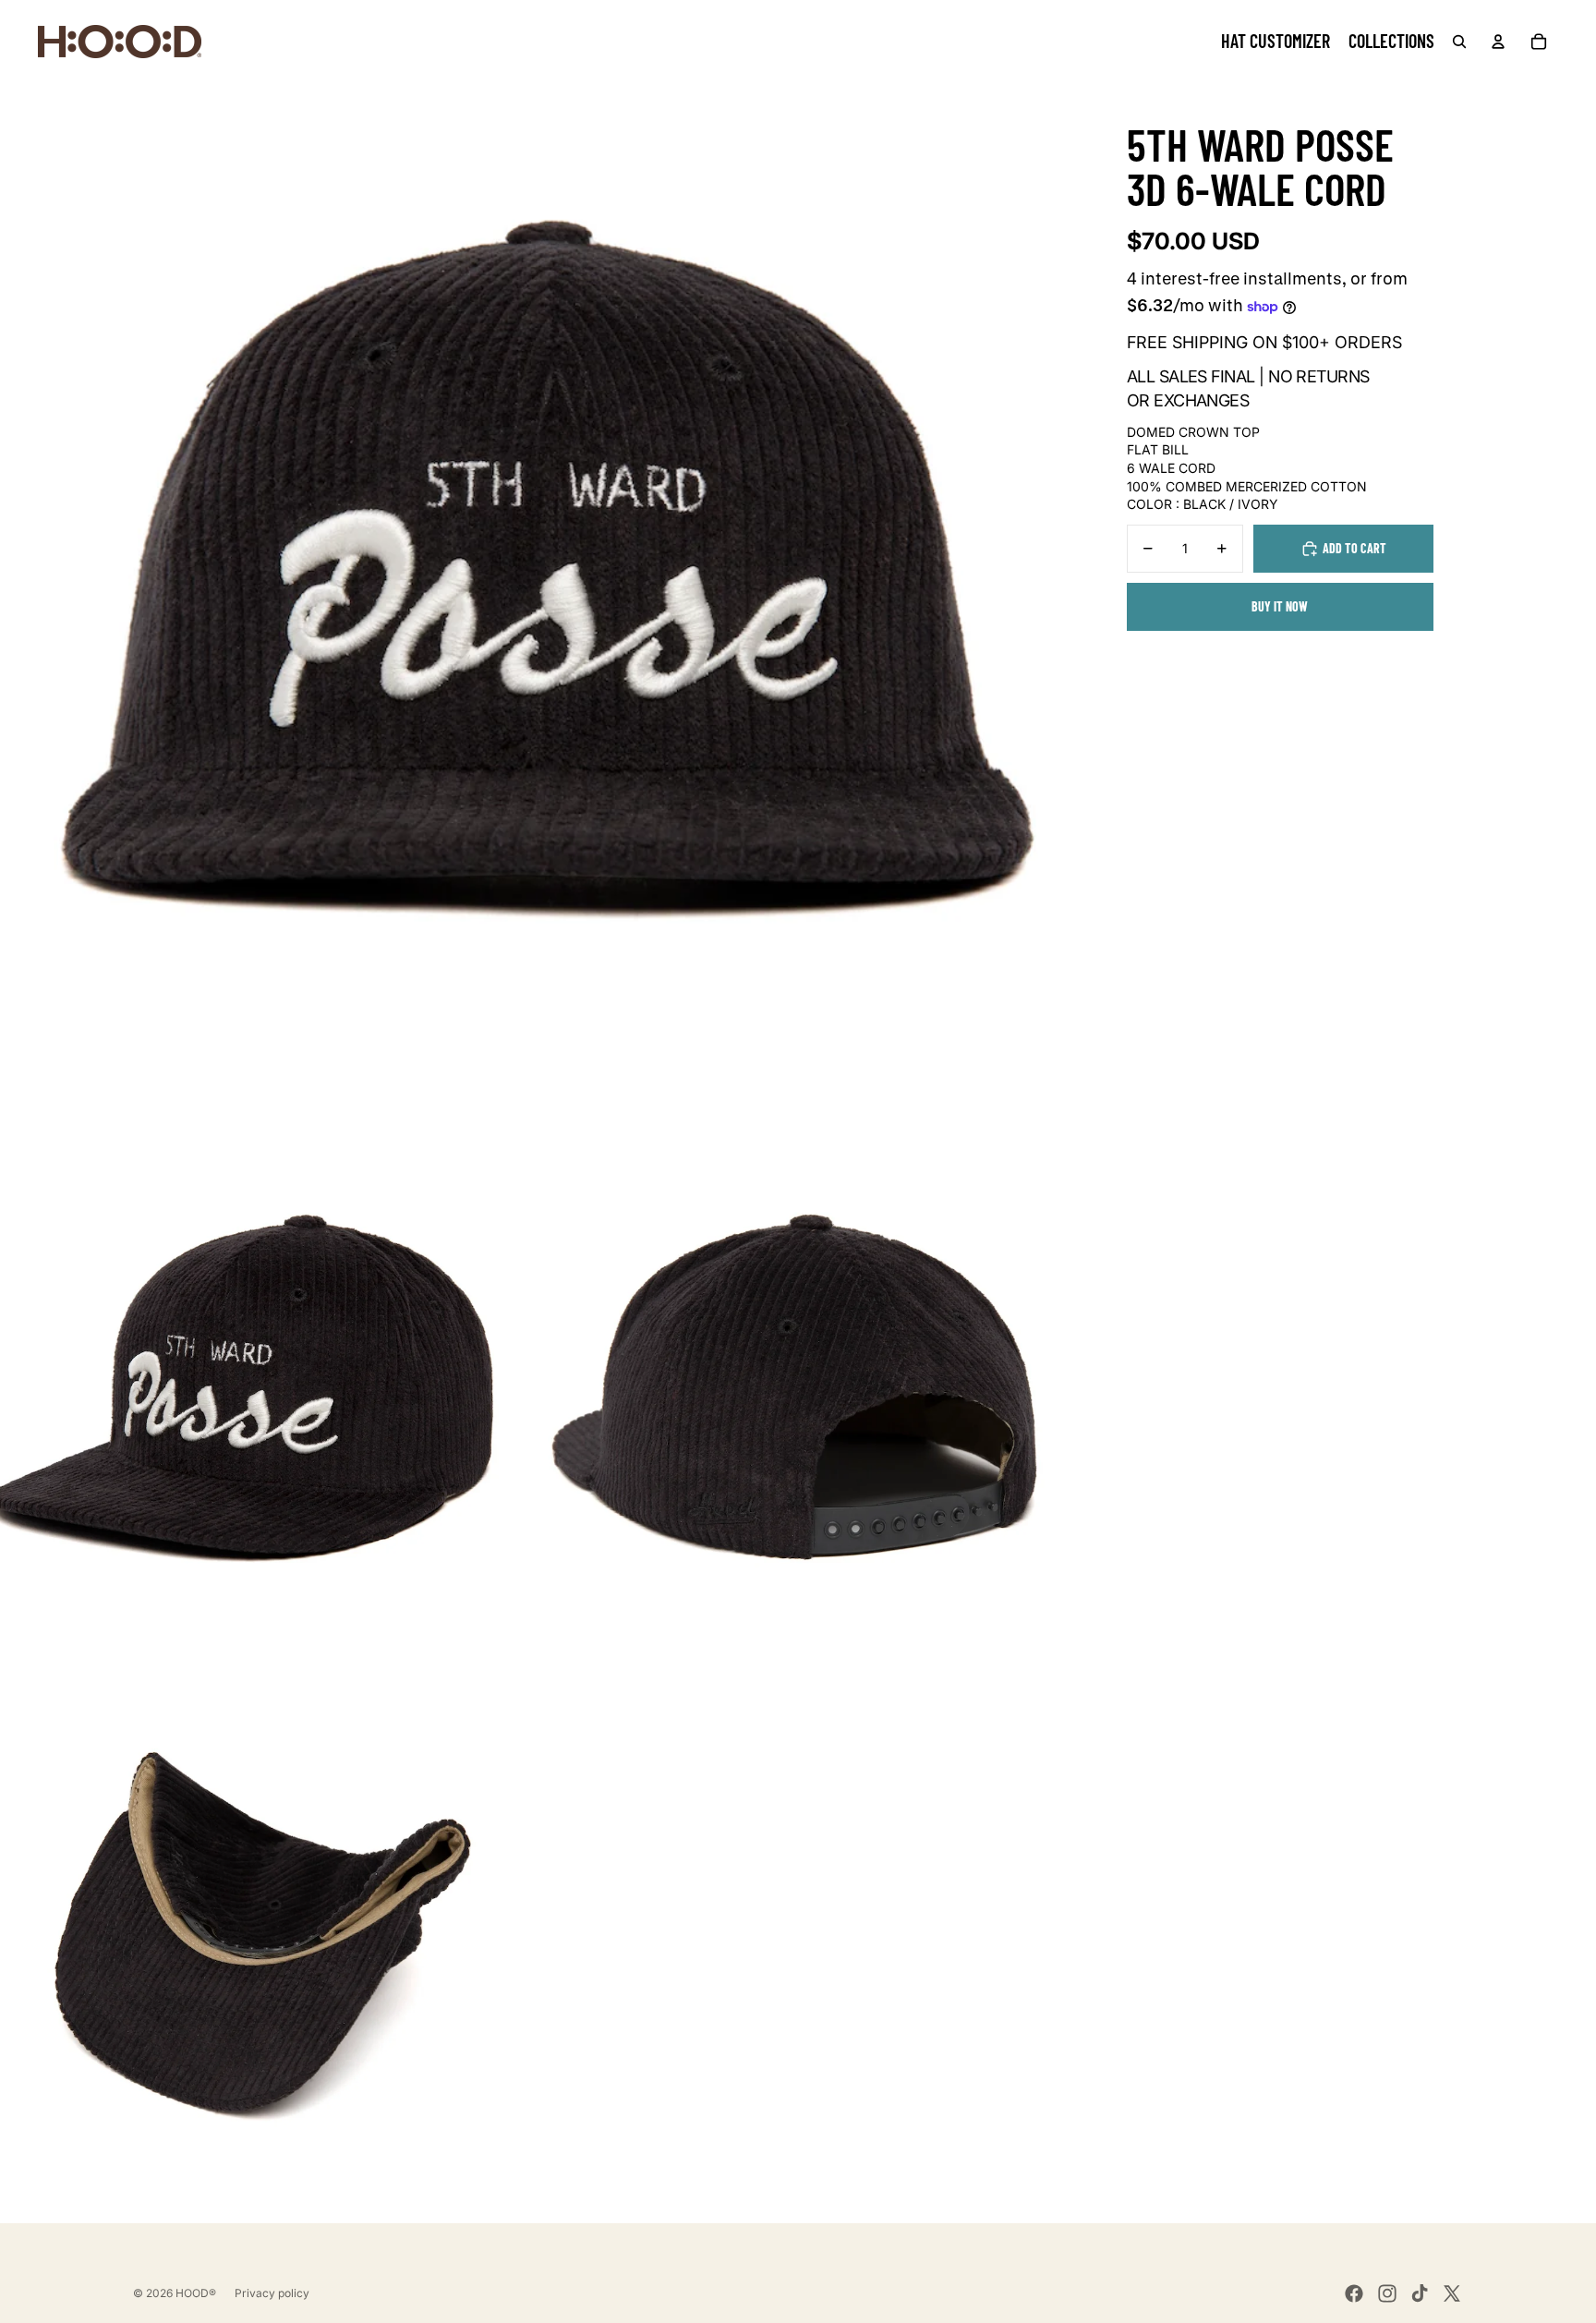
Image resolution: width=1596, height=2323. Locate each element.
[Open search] (1459, 42)
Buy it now (1280, 606)
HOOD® (196, 2293)
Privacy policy (272, 2293)
